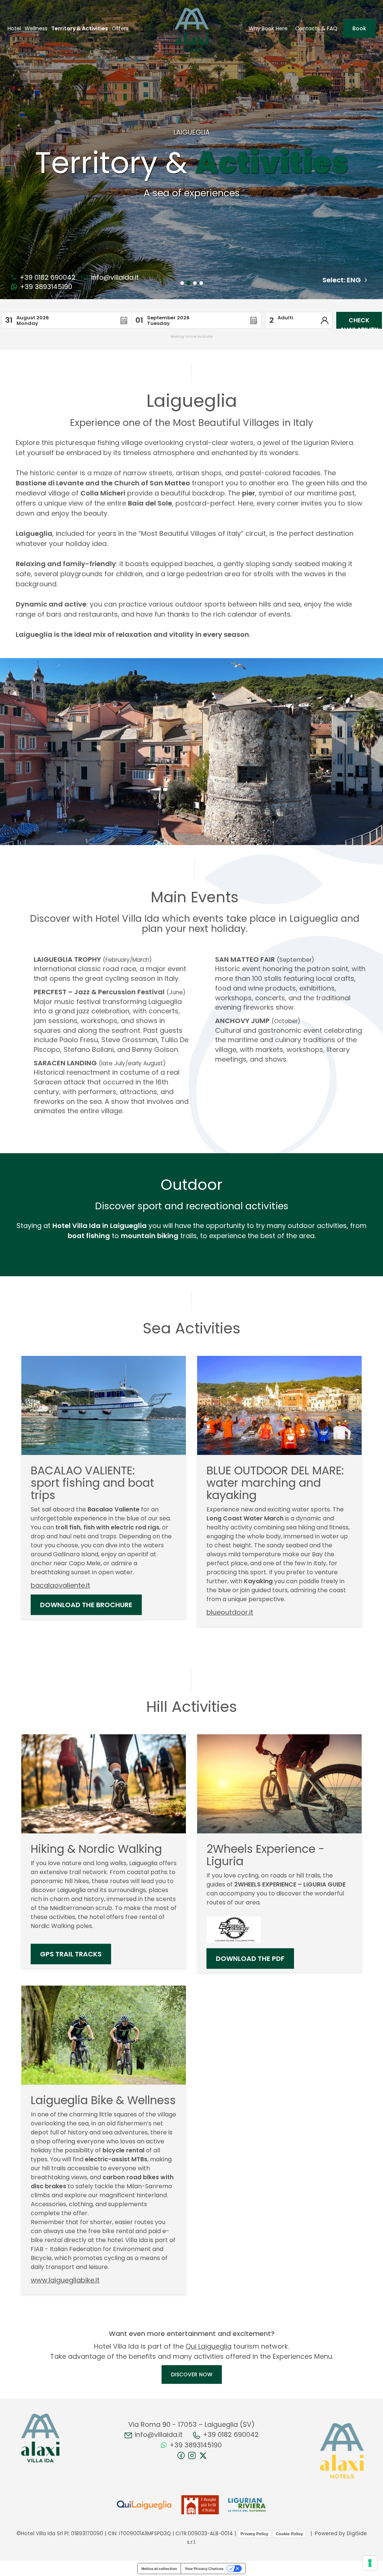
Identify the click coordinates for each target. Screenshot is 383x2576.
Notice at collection (159, 2569)
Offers (120, 28)
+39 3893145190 (45, 287)
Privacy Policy (254, 2534)
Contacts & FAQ (316, 28)
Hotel (14, 28)
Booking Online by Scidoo (192, 337)
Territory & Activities (80, 28)
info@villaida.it (114, 277)
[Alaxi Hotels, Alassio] (342, 2451)
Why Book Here (268, 28)
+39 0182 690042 (47, 277)
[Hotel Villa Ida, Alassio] (40, 2438)
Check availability (359, 322)
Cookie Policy (289, 2534)
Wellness (36, 28)
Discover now (192, 2374)
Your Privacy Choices (204, 2569)
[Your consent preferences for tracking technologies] (370, 2563)
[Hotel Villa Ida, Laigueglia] (192, 29)
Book (359, 28)
